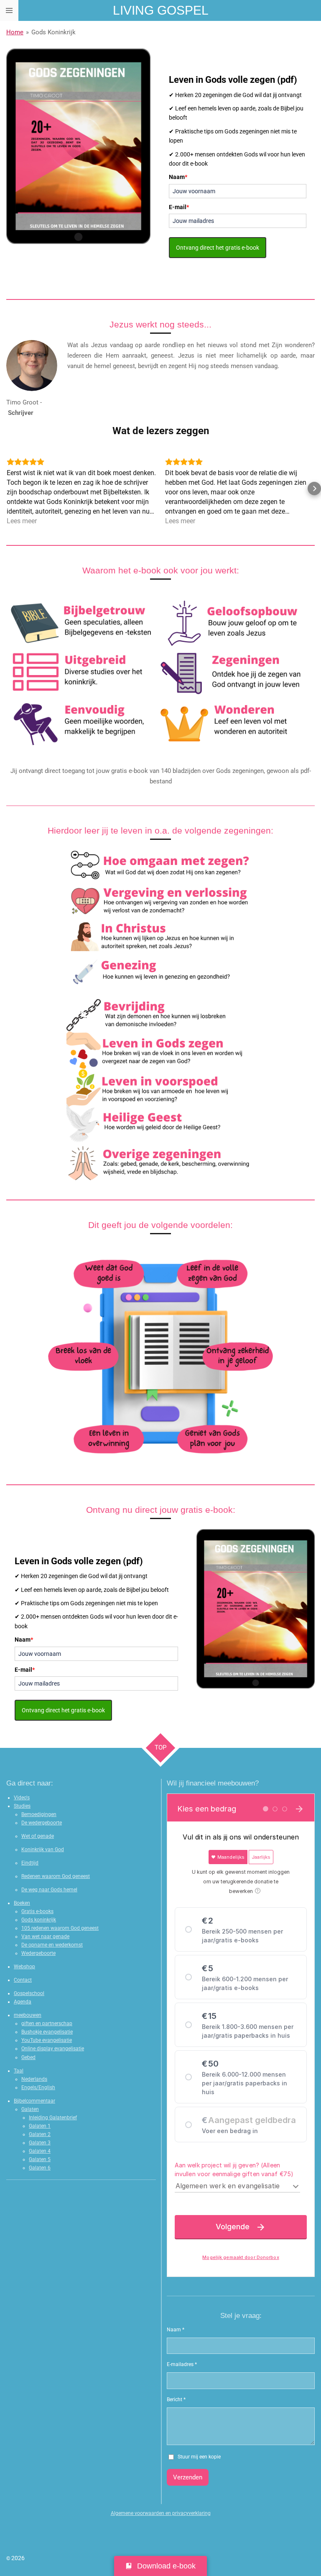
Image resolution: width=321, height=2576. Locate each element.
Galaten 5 (40, 2159)
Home (15, 32)
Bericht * (176, 2399)
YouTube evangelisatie (47, 2040)
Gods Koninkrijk (53, 32)
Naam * (176, 2330)
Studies (22, 1806)
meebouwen (28, 2015)
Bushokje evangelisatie (47, 2032)
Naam (178, 177)
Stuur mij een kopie (199, 2457)
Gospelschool (29, 1993)
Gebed (28, 2057)
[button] (7, 489)
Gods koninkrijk (39, 1920)
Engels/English (38, 2087)
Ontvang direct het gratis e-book (218, 248)
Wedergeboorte (38, 1953)
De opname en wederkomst (52, 1945)
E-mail (179, 207)
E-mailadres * (182, 2364)
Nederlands (34, 2079)
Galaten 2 (40, 2134)
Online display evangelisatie (53, 2049)
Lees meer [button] (22, 521)
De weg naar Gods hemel (49, 1890)
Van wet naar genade (45, 1936)
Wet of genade (38, 1836)
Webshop (24, 1967)
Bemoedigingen (39, 1814)
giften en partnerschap (47, 2023)
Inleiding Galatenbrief (53, 2118)
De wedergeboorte (42, 1823)
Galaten (30, 2109)
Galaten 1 (40, 2126)
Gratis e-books (37, 1911)
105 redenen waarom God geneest (60, 1928)
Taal (19, 2071)
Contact (23, 1980)
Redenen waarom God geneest (56, 1876)
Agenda (23, 2002)
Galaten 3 (40, 2143)
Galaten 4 (40, 2151)
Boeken (22, 1903)
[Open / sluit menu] (9, 10)
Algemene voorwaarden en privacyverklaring (161, 2513)
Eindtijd (30, 1863)
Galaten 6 (40, 2168)
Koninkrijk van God (43, 1850)
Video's (22, 1798)
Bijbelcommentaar (34, 2101)
